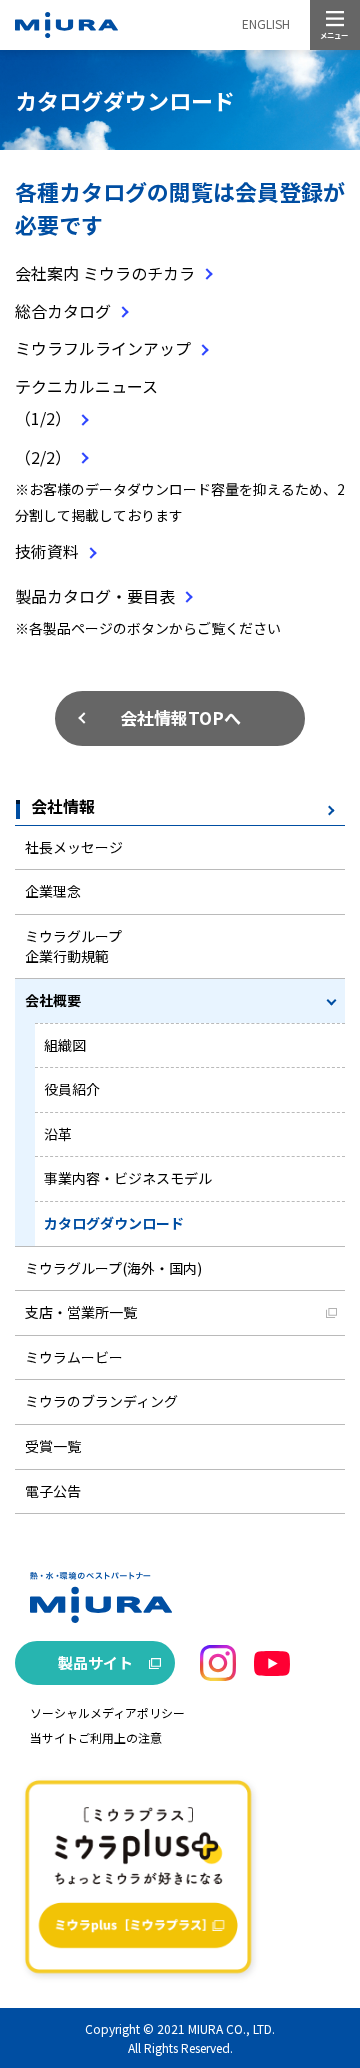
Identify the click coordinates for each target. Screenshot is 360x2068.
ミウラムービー (74, 1357)
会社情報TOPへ (180, 717)
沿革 (58, 1134)
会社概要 (53, 1000)
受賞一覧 (53, 1446)
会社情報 (63, 807)
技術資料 (47, 551)
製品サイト (95, 1662)
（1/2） (43, 418)
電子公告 (53, 1491)
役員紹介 (72, 1089)
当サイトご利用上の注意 (96, 1737)
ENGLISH (266, 23)
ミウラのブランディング (101, 1401)
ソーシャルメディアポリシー (107, 1712)
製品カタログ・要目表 (95, 596)
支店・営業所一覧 (81, 1312)
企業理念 (53, 891)
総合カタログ (63, 311)
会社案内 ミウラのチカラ (105, 273)
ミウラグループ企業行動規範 (73, 946)
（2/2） (43, 457)
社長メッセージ (74, 847)
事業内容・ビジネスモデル (128, 1178)
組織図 (65, 1045)
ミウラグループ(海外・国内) (113, 1268)
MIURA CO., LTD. (231, 2028)
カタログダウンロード (114, 1223)
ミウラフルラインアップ (103, 348)
